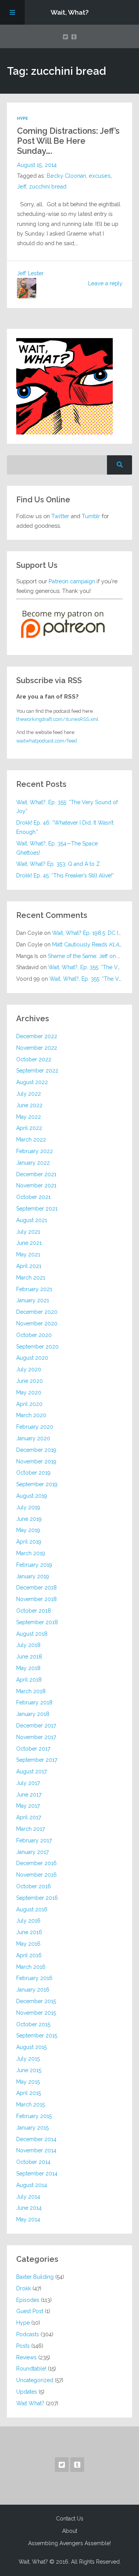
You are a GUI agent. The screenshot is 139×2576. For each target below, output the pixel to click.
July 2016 (28, 1921)
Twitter (60, 516)
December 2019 (36, 1450)
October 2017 (33, 1749)
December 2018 (36, 1588)
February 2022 (35, 1151)
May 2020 (29, 1392)
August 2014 (32, 2185)
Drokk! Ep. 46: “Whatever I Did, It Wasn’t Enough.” (65, 827)
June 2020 (30, 1381)
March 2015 (31, 2105)
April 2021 (29, 1266)
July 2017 (28, 1783)
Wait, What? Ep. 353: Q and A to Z (58, 864)
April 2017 (29, 1817)
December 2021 (36, 1174)
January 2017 (32, 1852)
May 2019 (28, 1530)
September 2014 (37, 2174)
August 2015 (31, 2047)
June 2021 (29, 1243)
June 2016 (29, 1932)
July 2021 (28, 1232)
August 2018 (32, 1634)
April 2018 (29, 1680)
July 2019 (28, 1507)
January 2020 (33, 1438)
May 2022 (29, 1117)
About (70, 2531)
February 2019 (34, 1565)
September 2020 (37, 1347)
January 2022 (33, 1163)
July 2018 (28, 1645)
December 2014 (36, 2139)
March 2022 (31, 1140)
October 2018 (34, 1611)
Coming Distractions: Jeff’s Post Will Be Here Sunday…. (68, 141)
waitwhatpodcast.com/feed (47, 741)
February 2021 (34, 1289)
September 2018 (37, 1622)
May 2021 (28, 1254)
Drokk (24, 2288)
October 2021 (33, 1197)
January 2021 (33, 1300)
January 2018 (33, 1714)
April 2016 (29, 1955)
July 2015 (28, 2059)
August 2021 (32, 1220)
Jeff (22, 187)
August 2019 (32, 1496)
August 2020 (32, 1358)
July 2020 (29, 1369)
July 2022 (29, 1094)
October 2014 (33, 2162)
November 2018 (36, 1599)
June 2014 (29, 2208)
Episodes (28, 2300)
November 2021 (36, 1185)
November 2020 (37, 1323)
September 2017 (37, 1760)
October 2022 (34, 1059)
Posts (23, 2346)
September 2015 (37, 2036)
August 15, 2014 (37, 165)
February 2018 (34, 1702)
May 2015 (28, 2082)
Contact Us (70, 2519)
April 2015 (29, 2093)
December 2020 (37, 1312)
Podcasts (28, 2334)
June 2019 (29, 1519)
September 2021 (37, 1209)
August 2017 (31, 1771)
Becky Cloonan (66, 176)
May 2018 (28, 1668)
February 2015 (34, 2116)
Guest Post (30, 2311)
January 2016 (33, 1990)
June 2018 (29, 1657)
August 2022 (32, 1082)
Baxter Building (35, 2277)
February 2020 (35, 1427)
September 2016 (37, 1898)
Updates (27, 2392)
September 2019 (37, 1484)
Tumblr (91, 516)
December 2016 (36, 1863)
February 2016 (34, 1978)
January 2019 (33, 1576)
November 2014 (36, 2150)
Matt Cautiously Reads (90, 945)
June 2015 (29, 2070)
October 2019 (33, 1473)
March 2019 (31, 1553)
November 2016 (36, 1875)
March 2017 (31, 1829)
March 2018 (31, 1691)
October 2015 (33, 2024)
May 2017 (28, 1806)
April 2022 (29, 1128)
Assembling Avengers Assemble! (69, 2543)
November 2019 (36, 1461)
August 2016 (32, 1909)
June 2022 (29, 1105)
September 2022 (37, 1071)
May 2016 (28, 1944)
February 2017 (34, 1840)
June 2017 (29, 1795)
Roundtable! (31, 2369)
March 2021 (31, 1278)
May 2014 (28, 2219)
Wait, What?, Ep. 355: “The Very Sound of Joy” (67, 807)
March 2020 (31, 1415)
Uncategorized (35, 2380)
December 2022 (37, 1036)
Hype (22, 118)
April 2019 (29, 1542)
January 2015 (32, 2128)
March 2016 (31, 1967)
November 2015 (36, 2013)
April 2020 (29, 1404)
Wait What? (30, 2403)
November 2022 (37, 1048)
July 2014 (28, 2197)
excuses (100, 176)
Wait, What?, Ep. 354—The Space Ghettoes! (57, 848)
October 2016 (34, 1886)
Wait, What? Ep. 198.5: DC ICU (89, 933)
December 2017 (36, 1726)
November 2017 (36, 1737)
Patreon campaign (72, 581)
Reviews (26, 2357)
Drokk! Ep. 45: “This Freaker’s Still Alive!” (65, 876)
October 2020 (34, 1335)
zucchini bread (48, 187)
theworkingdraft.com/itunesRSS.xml (57, 719)
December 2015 (36, 2001)
